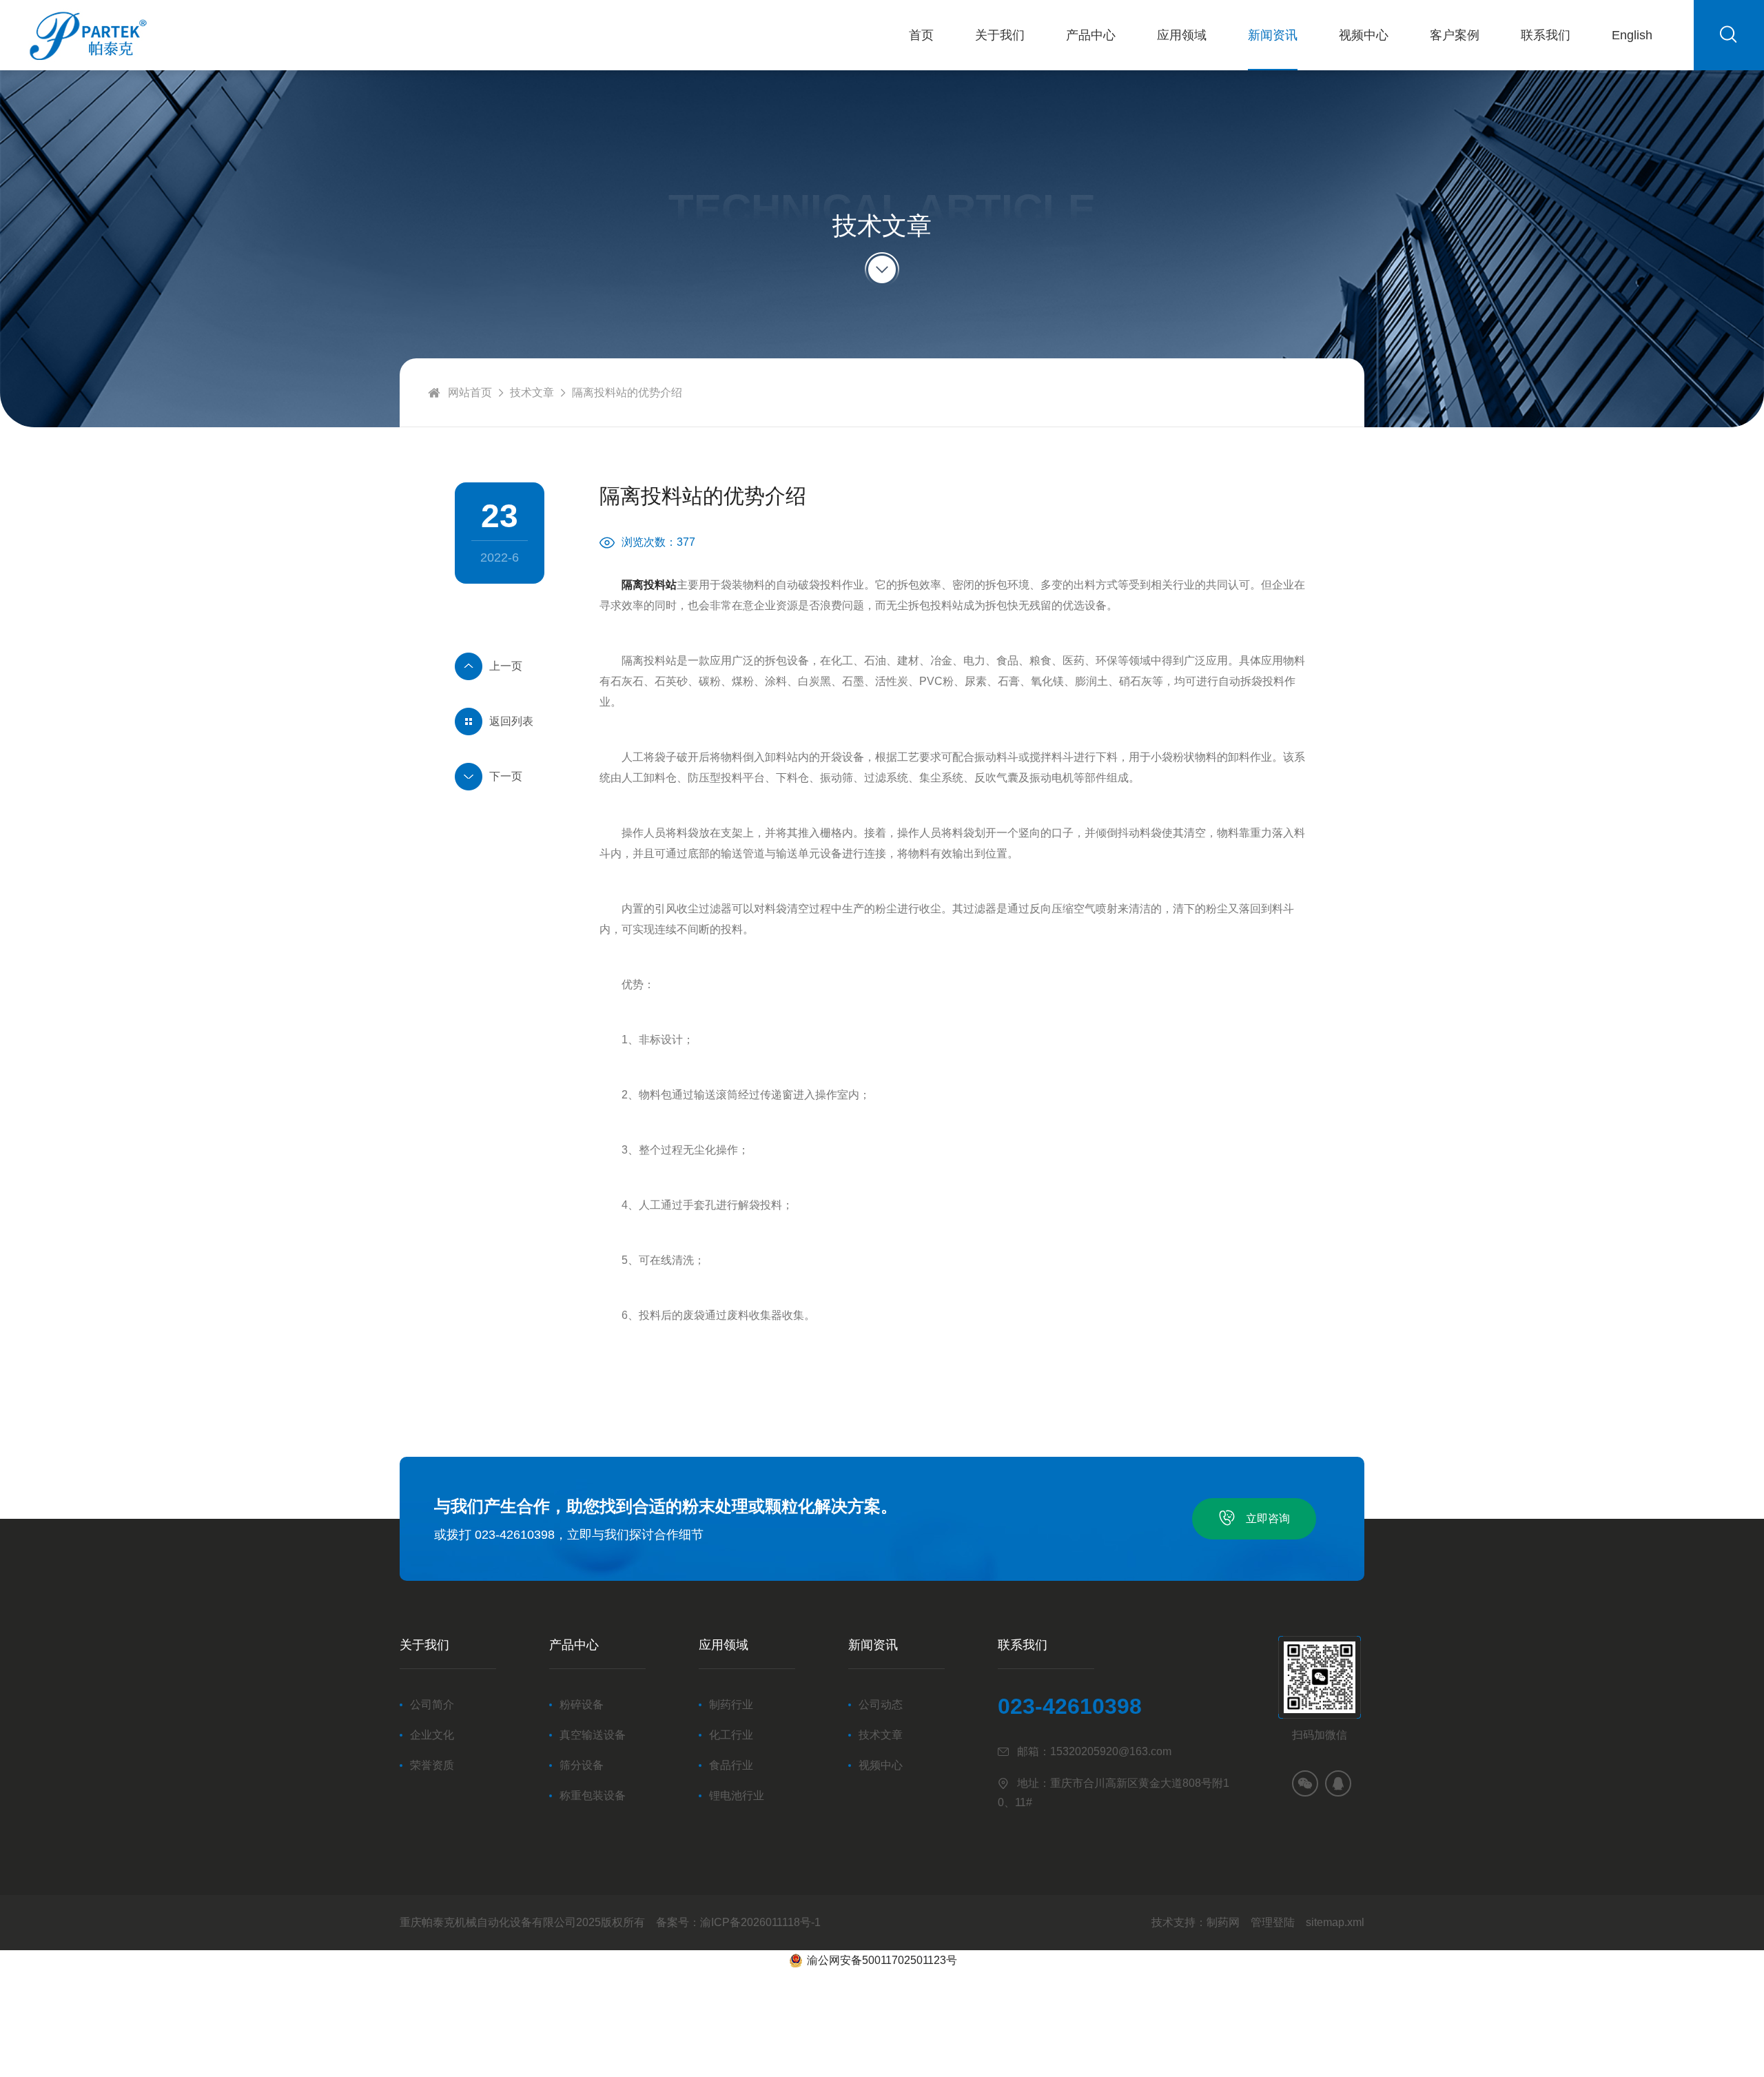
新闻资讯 (1273, 35)
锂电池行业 (737, 1795)
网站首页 (470, 392)
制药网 (1223, 1922)
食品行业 (731, 1765)
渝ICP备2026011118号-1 (760, 1922)
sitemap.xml (1335, 1922)
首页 (921, 35)
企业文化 (432, 1735)
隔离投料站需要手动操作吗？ (500, 666)
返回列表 (511, 721)
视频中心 (1364, 35)
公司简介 (432, 1705)
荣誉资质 (432, 1765)
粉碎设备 (582, 1705)
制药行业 (731, 1705)
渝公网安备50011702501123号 (882, 1960)
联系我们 (1546, 35)
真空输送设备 (593, 1735)
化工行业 (731, 1735)
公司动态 (881, 1705)
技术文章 (532, 392)
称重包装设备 (593, 1795)
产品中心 (1091, 35)
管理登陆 (1273, 1922)
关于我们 (1000, 35)
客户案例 (1455, 35)
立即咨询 (1268, 1518)
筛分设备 (582, 1765)
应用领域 (1182, 35)
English (1632, 35)
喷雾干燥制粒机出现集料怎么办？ (500, 777)
